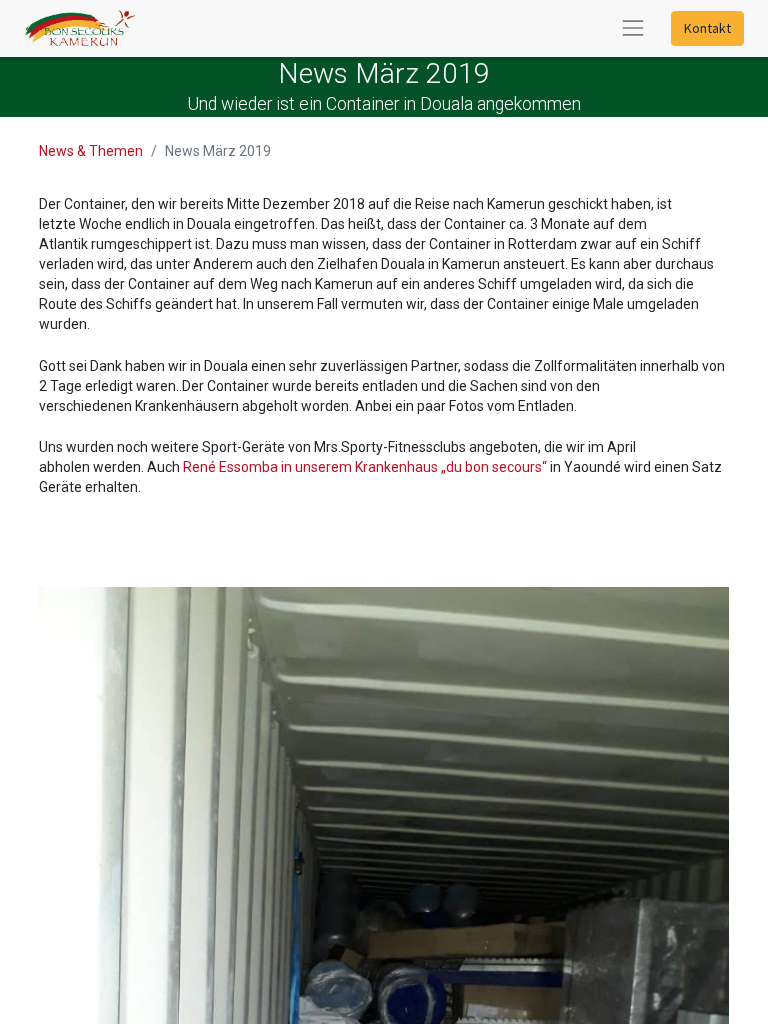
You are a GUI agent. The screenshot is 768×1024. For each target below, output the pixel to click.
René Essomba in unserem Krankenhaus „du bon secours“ (366, 467)
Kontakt (707, 28)
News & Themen (91, 151)
